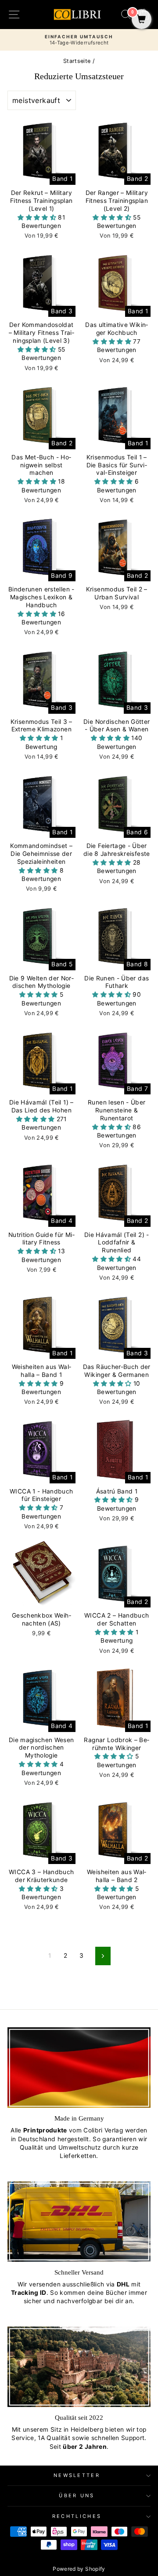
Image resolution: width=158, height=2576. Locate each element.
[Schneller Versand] (79, 2222)
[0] (142, 20)
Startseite (77, 61)
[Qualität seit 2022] (79, 2367)
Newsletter (77, 2475)
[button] (38, 217)
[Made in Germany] (79, 2068)
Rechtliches (77, 2516)
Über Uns (77, 2495)
